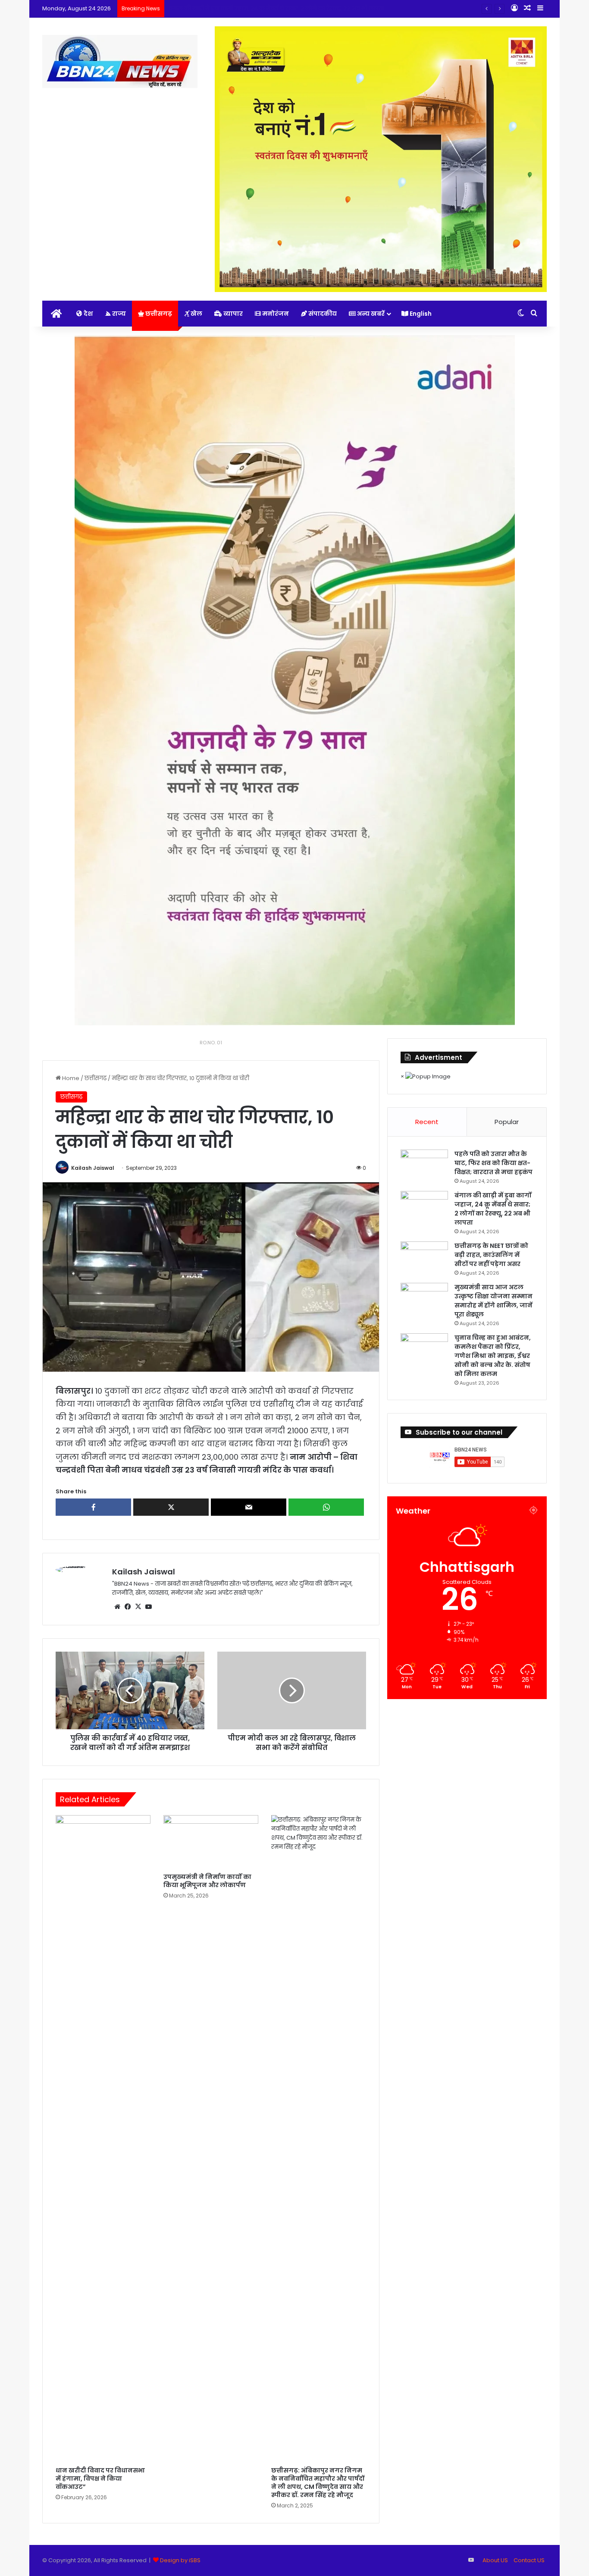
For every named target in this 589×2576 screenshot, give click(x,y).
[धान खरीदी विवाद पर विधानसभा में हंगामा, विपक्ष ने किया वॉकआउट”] (103, 2139)
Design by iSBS (180, 2560)
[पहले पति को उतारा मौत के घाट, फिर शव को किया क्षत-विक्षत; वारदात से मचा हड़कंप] (424, 1166)
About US (495, 2560)
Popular (507, 1122)
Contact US (529, 2560)
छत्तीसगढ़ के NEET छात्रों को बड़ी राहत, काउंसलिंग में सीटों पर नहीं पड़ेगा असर (257, 8)
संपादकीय (322, 314)
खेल (196, 314)
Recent (427, 1122)
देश (88, 314)
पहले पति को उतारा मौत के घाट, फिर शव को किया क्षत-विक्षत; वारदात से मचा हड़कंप (493, 1163)
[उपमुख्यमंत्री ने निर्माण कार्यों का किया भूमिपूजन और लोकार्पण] (211, 1842)
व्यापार (232, 314)
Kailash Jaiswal (93, 1168)
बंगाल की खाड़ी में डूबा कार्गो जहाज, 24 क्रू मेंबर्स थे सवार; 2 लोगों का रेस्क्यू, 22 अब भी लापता (493, 1209)
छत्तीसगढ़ (158, 314)
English (420, 314)
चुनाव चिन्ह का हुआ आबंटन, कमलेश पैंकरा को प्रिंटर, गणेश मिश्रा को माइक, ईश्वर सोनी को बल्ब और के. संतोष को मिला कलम (493, 1356)
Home (70, 1078)
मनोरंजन (275, 314)
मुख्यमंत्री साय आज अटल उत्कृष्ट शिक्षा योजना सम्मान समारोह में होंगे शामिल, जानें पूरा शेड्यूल (493, 1301)
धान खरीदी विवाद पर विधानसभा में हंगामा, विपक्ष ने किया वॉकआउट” (100, 2479)
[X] (138, 1607)
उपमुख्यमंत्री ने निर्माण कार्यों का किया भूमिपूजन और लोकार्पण (207, 1881)
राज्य (118, 314)
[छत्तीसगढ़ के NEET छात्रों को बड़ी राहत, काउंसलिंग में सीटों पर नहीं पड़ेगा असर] (424, 1258)
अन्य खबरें (370, 314)
